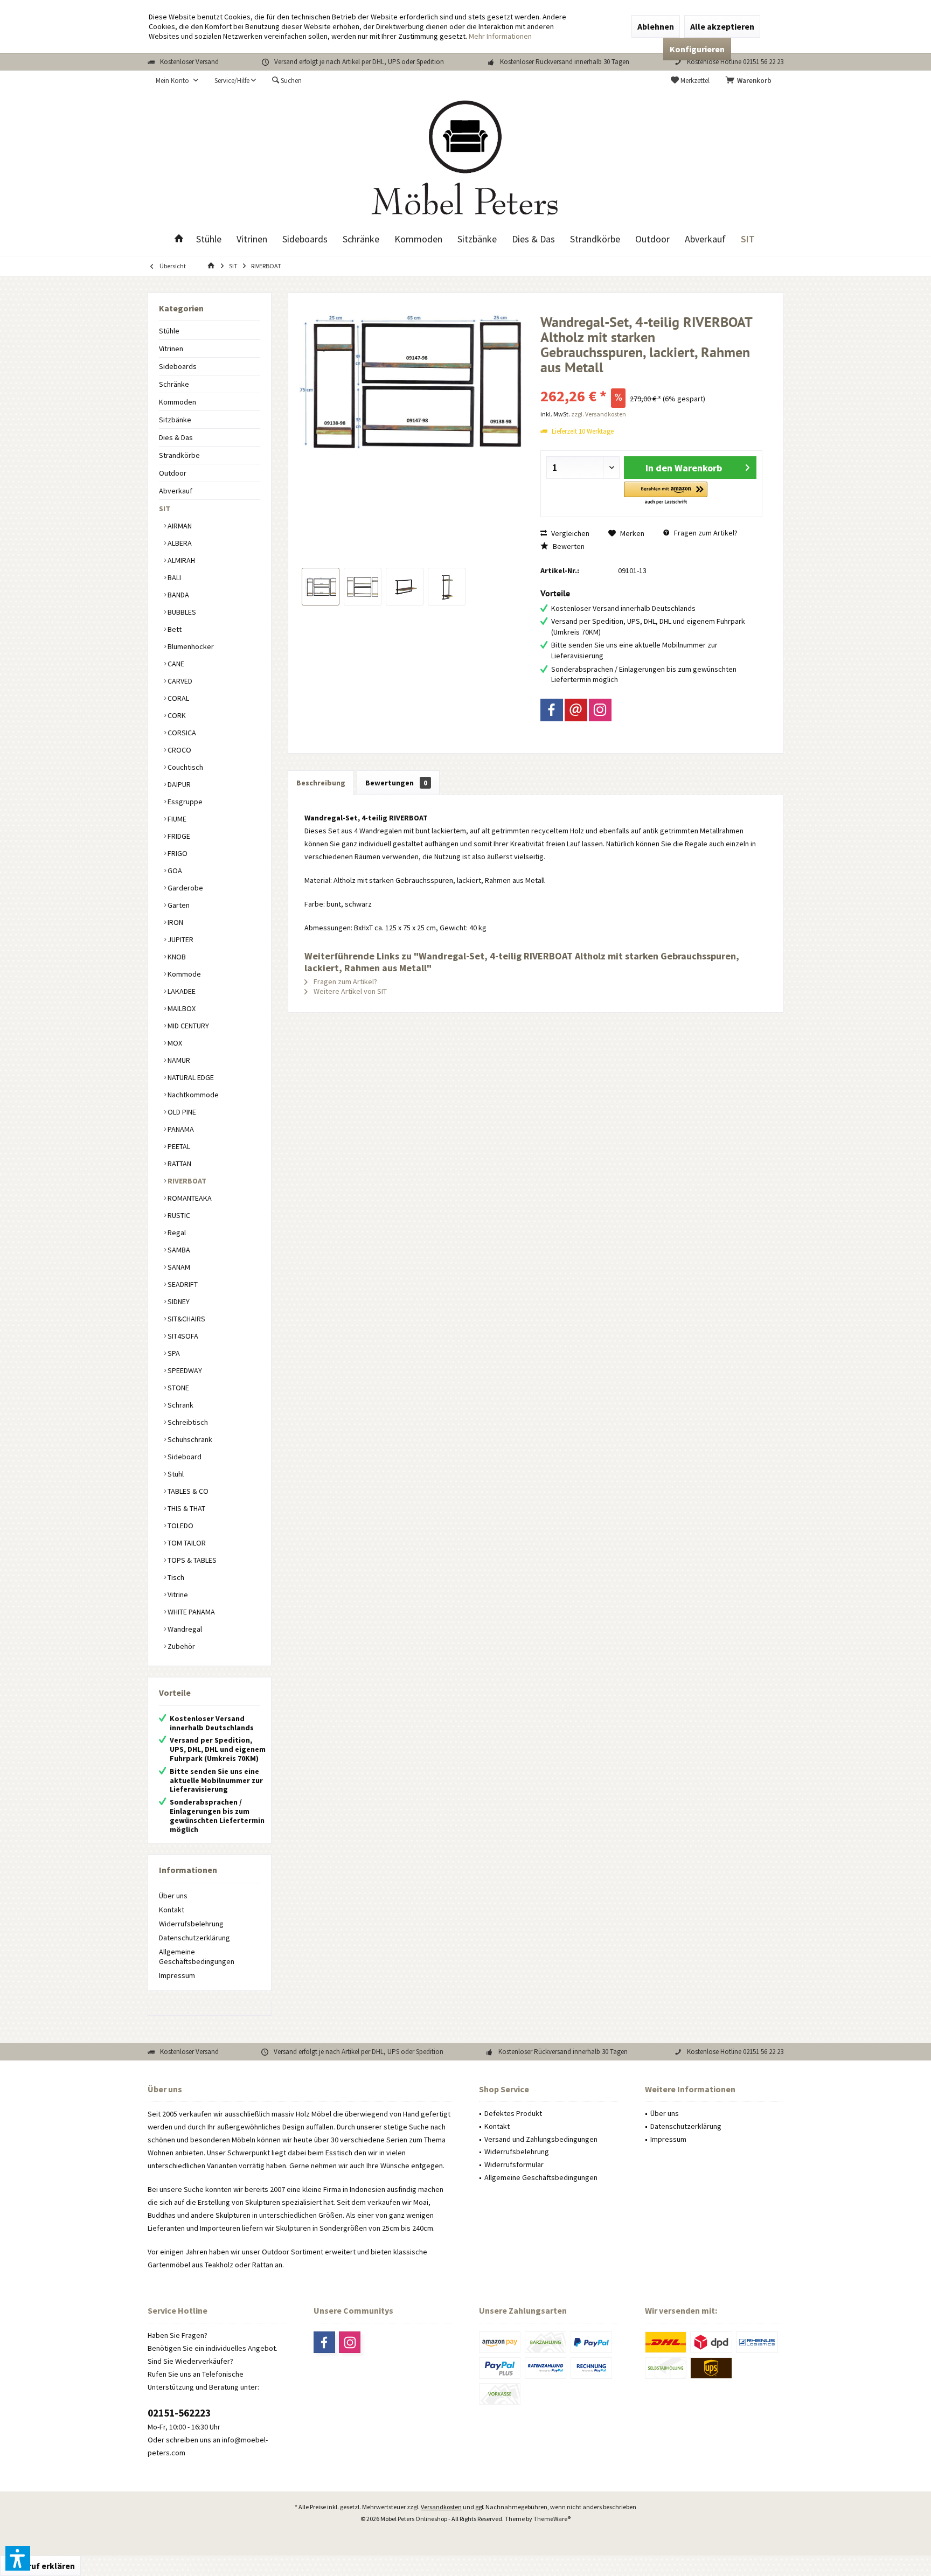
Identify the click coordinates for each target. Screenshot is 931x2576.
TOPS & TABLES (191, 1560)
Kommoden (178, 402)
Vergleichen (569, 533)
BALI (173, 577)
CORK (176, 715)
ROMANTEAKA (189, 1198)
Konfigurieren (697, 49)
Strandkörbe (179, 455)
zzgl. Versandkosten (599, 414)
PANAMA (180, 1129)
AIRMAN (179, 526)
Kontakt (172, 1910)
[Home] (179, 239)
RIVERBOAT (186, 1181)
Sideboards (178, 366)
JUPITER (180, 939)
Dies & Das (176, 437)
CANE (175, 664)
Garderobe (185, 888)
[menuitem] (751, 81)
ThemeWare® (552, 2519)
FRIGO (177, 853)
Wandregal (184, 1629)
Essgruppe (184, 802)
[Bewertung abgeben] (652, 382)
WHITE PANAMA (190, 1612)
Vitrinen (171, 349)
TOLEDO (180, 1526)
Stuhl (175, 1474)
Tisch (175, 1577)
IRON (175, 922)
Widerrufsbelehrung (191, 1924)
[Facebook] (552, 710)
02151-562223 (179, 2413)
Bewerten (568, 546)
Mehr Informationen (500, 36)
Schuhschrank (189, 1439)
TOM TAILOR (186, 1543)
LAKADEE (181, 991)
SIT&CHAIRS (186, 1319)
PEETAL (178, 1146)
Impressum (177, 1975)
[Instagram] (600, 710)
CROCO (179, 750)
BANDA (178, 595)
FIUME (176, 819)
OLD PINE (181, 1112)
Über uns (173, 1896)
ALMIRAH (180, 560)
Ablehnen (656, 26)
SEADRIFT (182, 1284)
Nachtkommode (192, 1095)
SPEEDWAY (184, 1370)
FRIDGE (178, 836)
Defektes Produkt (513, 2113)
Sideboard (184, 1457)
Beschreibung (321, 783)
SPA (173, 1353)
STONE (178, 1388)
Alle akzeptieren (722, 26)
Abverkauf (176, 491)
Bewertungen (396, 783)
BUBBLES (181, 612)
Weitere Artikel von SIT (349, 991)
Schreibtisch (187, 1422)
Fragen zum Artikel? (705, 533)
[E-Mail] (576, 710)
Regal (176, 1233)
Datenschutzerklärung (194, 1938)
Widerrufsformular (514, 2164)
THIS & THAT (186, 1508)
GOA (174, 871)
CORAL (178, 698)
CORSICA (181, 733)
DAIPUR (178, 784)
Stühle (169, 331)
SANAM (178, 1267)
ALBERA (179, 543)
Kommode (183, 974)
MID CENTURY (187, 1026)
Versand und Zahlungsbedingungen (541, 2139)
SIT (165, 509)
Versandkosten (441, 2507)
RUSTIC (178, 1215)
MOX (174, 1043)
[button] (666, 494)
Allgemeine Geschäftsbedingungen (197, 1957)
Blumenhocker (190, 646)
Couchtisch (185, 767)
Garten (178, 905)
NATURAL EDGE (190, 1077)
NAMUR (178, 1060)
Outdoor (173, 473)
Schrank (180, 1405)
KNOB (176, 957)
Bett (174, 629)
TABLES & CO (187, 1491)
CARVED (179, 681)
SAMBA (178, 1250)
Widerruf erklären (40, 2566)
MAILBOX (181, 1008)
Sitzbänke (175, 420)
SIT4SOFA (182, 1336)
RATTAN (179, 1164)
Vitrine (177, 1595)
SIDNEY (178, 1301)
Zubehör (180, 1646)
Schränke (174, 384)
